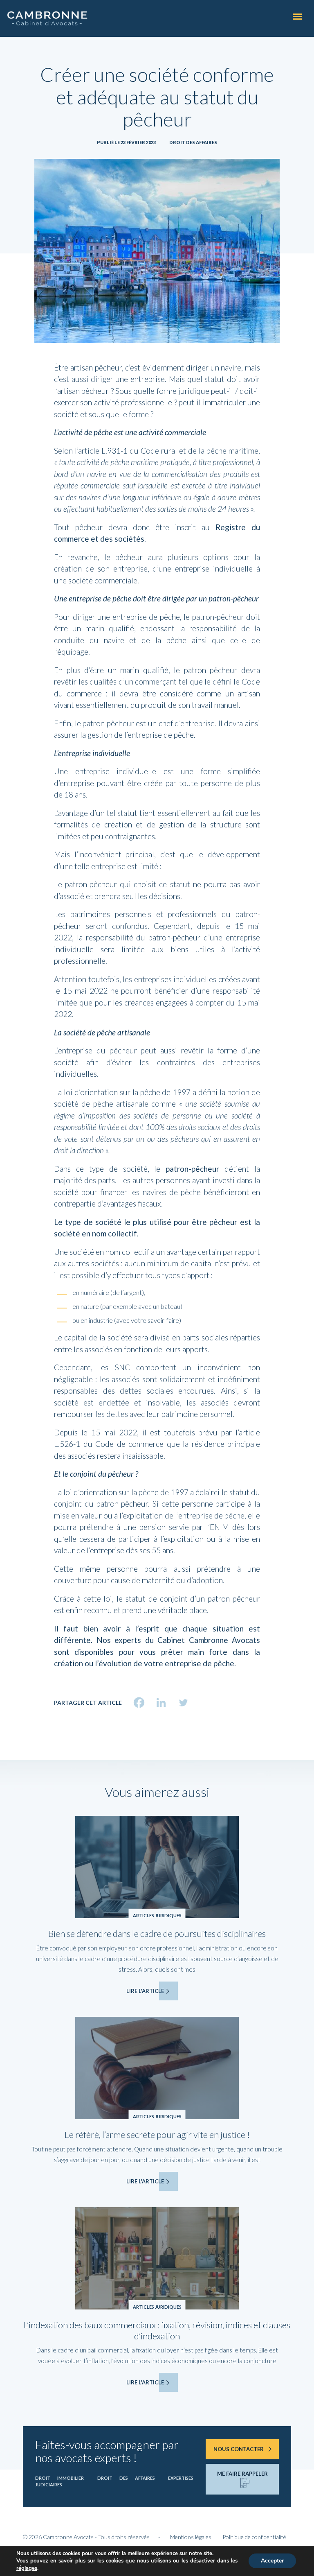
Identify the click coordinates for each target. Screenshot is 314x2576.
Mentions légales (191, 2537)
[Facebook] (139, 1703)
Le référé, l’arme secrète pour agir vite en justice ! (157, 2134)
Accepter (272, 2561)
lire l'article (145, 1991)
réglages (27, 2568)
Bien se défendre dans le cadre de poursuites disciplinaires (157, 1933)
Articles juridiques (157, 1915)
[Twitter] (183, 1703)
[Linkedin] (161, 1703)
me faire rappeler (242, 2474)
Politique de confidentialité (254, 2537)
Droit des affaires (193, 142)
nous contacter (239, 2449)
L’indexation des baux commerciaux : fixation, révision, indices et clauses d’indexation (157, 2330)
